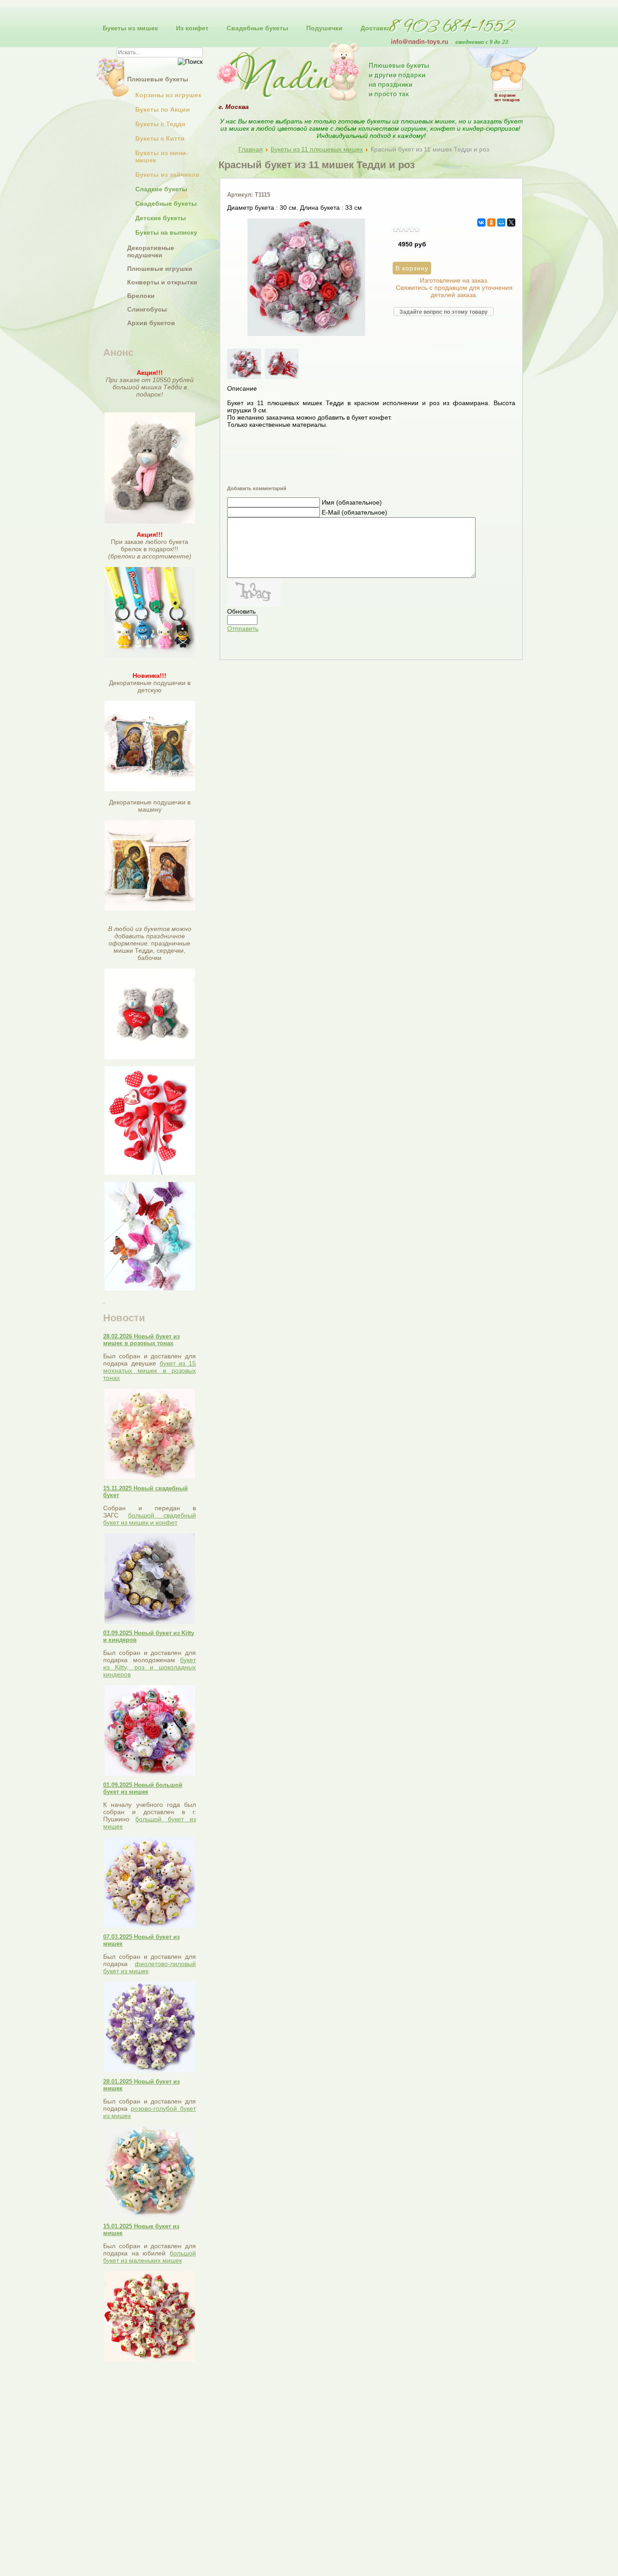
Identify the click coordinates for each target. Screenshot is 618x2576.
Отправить (243, 629)
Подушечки (324, 28)
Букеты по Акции (163, 109)
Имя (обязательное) (352, 502)
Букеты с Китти (160, 138)
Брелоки (141, 296)
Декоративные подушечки (151, 251)
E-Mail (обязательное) (354, 512)
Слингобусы (147, 309)
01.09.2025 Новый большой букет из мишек (143, 1788)
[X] (511, 222)
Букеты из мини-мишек (162, 156)
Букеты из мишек (130, 28)
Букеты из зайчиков (167, 175)
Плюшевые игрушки (160, 269)
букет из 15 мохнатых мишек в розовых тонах (150, 1371)
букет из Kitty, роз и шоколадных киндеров (150, 1667)
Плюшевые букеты (158, 79)
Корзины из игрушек (168, 95)
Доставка (376, 28)
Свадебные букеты (257, 28)
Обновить (241, 611)
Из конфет (192, 28)
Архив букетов (151, 323)
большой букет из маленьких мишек (150, 2257)
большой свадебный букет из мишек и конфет (150, 1519)
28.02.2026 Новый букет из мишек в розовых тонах (141, 1340)
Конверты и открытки (162, 282)
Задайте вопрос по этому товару (444, 312)
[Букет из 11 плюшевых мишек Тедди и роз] (306, 334)
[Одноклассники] (491, 222)
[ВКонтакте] (481, 222)
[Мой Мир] (501, 222)
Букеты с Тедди (160, 124)
